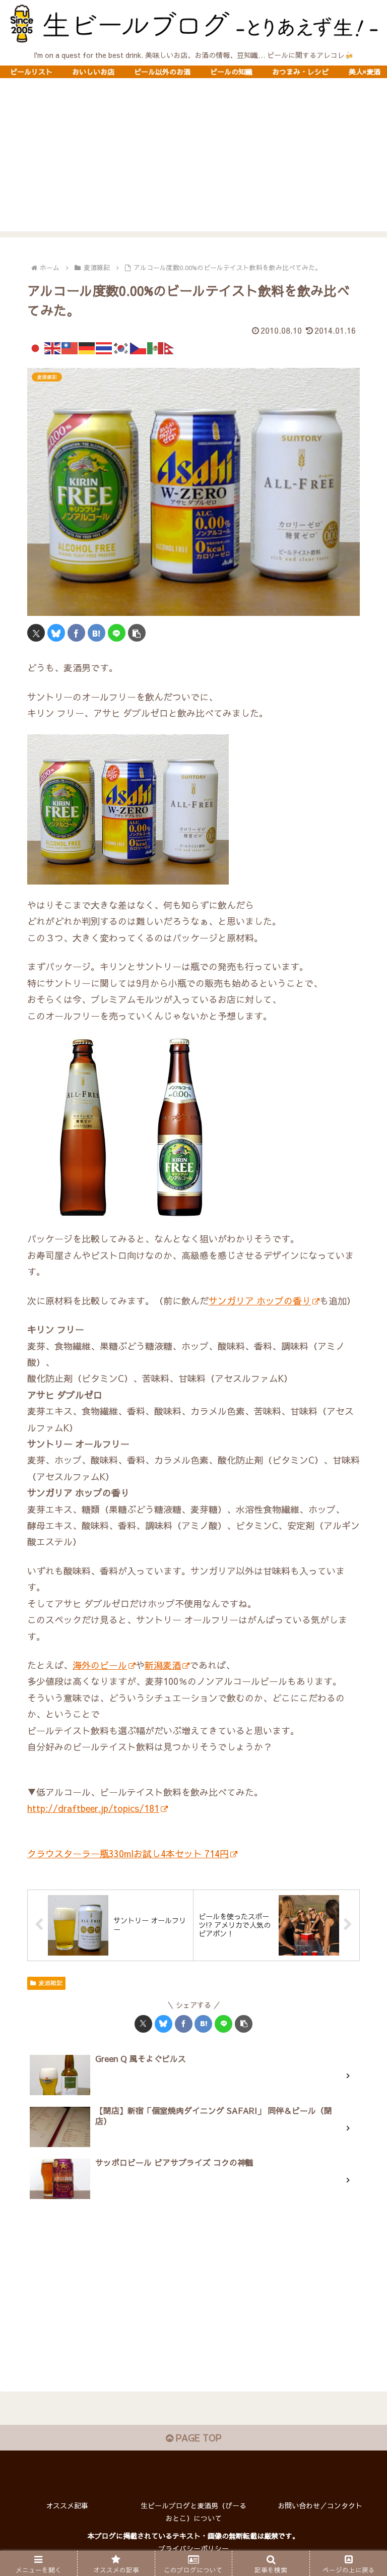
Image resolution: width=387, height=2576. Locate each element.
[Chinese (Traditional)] (70, 347)
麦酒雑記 (50, 1983)
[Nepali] (173, 347)
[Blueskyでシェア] (56, 633)
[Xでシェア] (36, 633)
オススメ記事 (67, 2505)
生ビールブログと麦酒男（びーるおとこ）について (193, 2512)
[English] (53, 347)
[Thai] (104, 347)
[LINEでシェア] (117, 633)
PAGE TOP (197, 2438)
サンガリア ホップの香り (260, 1301)
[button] (137, 633)
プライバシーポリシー (193, 2548)
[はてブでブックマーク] (96, 633)
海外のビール (100, 1665)
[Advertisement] (193, 161)
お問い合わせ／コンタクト (320, 2505)
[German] (87, 347)
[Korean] (121, 347)
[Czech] (139, 347)
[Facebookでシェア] (76, 633)
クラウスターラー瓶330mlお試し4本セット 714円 (128, 1854)
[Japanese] (36, 347)
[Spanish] (156, 347)
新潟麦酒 (163, 1665)
